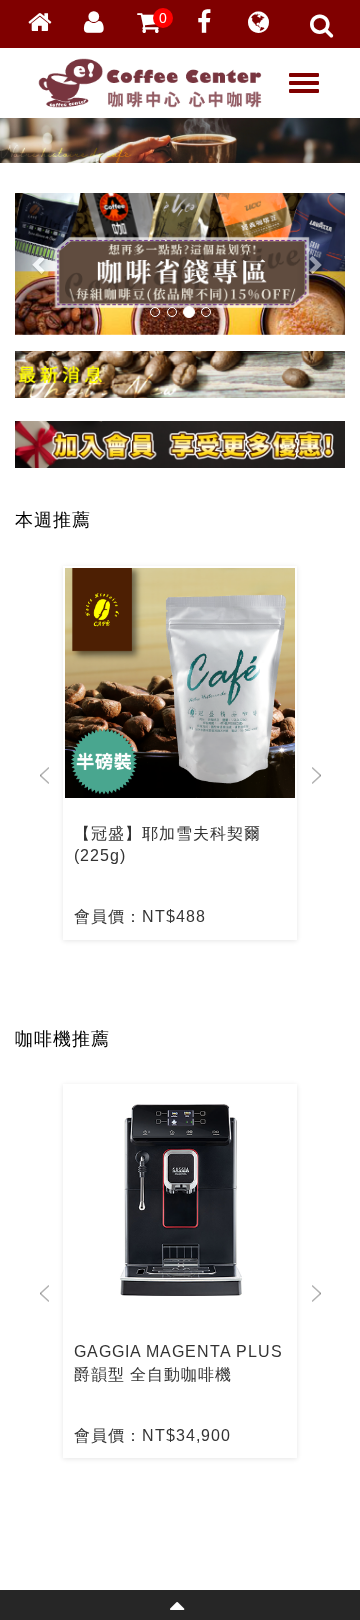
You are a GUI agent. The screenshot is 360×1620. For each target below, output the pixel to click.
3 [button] (205, 985)
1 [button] (145, 985)
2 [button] (175, 985)
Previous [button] (44, 775)
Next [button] (315, 775)
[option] (180, 753)
